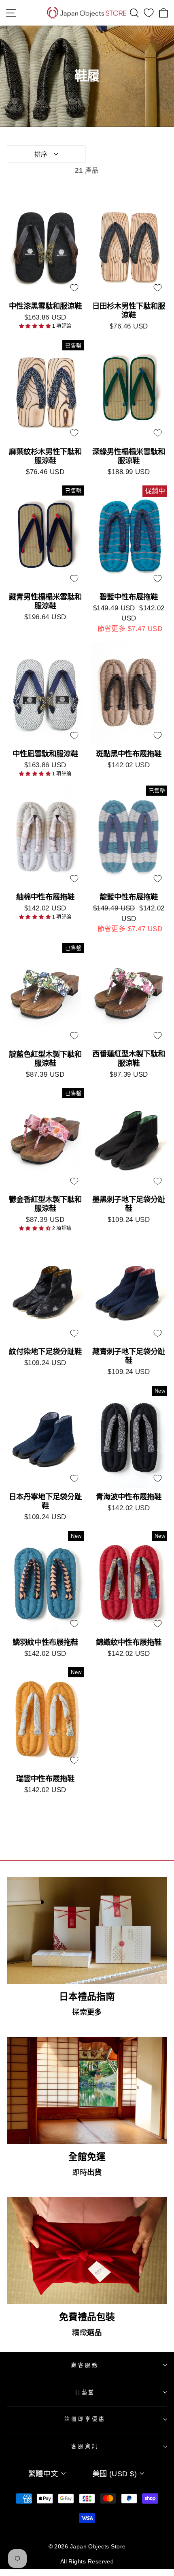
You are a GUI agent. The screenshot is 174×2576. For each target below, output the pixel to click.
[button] (36, 326)
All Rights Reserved (87, 2561)
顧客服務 (85, 2365)
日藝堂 (85, 2392)
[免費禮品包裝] (87, 2251)
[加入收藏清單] (74, 288)
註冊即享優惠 (85, 2419)
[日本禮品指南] (87, 1930)
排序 (41, 154)
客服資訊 (85, 2446)
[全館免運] (87, 2091)
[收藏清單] (149, 13)
